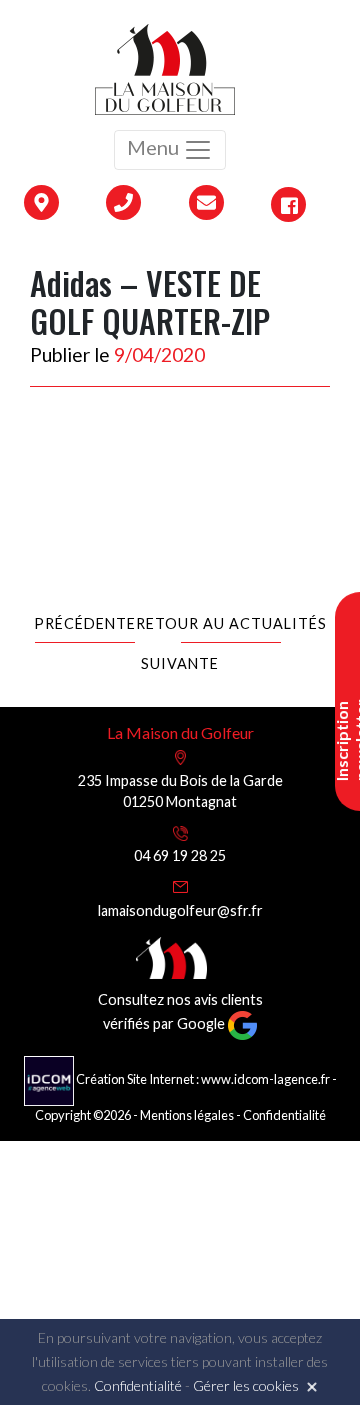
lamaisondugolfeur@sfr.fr (180, 910)
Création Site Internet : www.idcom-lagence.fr (203, 1079)
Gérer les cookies (246, 1385)
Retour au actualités (231, 623)
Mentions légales (187, 1115)
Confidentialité (284, 1115)
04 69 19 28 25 (180, 855)
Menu (155, 147)
